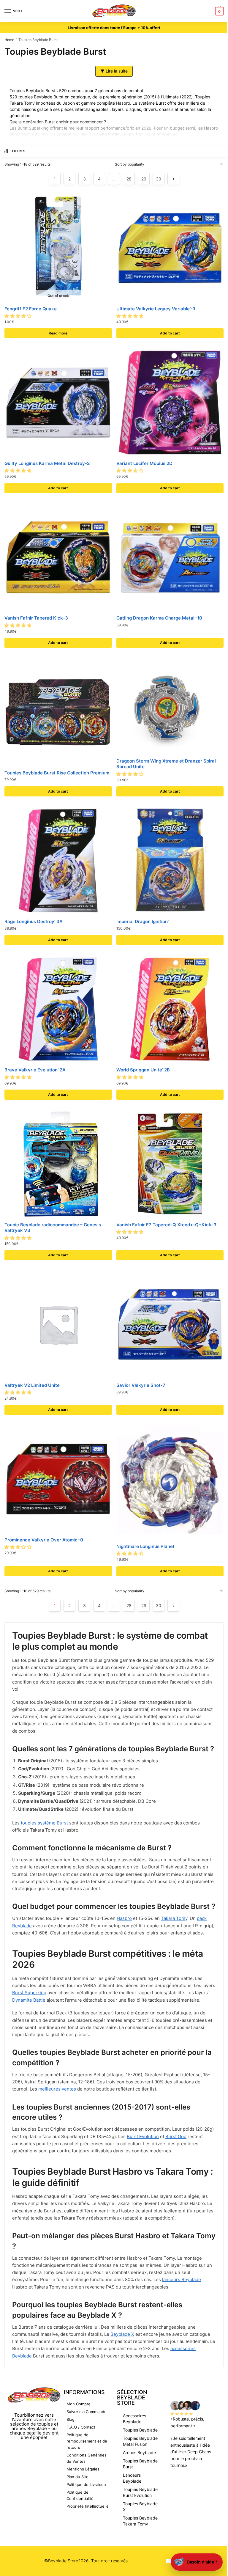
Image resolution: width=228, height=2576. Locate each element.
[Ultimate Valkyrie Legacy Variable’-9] (170, 248)
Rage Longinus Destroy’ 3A (34, 921)
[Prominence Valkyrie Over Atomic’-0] (58, 1479)
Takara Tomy (174, 1918)
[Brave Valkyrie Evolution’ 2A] (58, 1009)
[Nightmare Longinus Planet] (170, 1482)
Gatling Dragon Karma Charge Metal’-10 (159, 618)
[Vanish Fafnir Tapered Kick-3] (58, 557)
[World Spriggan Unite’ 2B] (170, 1009)
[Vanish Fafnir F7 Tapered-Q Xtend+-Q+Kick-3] (170, 1164)
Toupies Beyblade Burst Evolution (140, 2492)
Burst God (176, 2136)
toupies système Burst (44, 1823)
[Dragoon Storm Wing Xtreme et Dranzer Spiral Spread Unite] (170, 706)
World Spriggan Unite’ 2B (143, 1070)
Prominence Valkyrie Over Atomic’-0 (44, 1540)
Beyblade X (122, 2334)
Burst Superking (33, 128)
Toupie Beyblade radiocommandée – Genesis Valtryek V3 (53, 1228)
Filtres (19, 151)
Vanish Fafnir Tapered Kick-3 (36, 618)
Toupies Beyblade (140, 2430)
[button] (19, 316)
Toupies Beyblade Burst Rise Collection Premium (57, 773)
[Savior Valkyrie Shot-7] (170, 1324)
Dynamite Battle (104, 134)
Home (9, 40)
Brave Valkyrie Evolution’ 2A (35, 1070)
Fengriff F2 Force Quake (31, 309)
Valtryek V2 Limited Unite (32, 1385)
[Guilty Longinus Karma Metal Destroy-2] (58, 403)
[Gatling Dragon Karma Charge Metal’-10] (170, 557)
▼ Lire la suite (114, 71)
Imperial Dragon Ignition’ (142, 921)
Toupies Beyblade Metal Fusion (140, 2441)
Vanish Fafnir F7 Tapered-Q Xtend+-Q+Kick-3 (166, 1225)
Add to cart (170, 333)
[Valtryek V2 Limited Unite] (58, 1324)
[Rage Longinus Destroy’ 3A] (58, 861)
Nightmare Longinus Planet (145, 1546)
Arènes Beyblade (139, 2452)
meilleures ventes (57, 2089)
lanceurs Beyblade (182, 2279)
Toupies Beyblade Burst (140, 2464)
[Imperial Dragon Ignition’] (170, 861)
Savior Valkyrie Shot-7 (141, 1385)
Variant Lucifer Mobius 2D (144, 463)
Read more (58, 333)
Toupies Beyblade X (140, 2507)
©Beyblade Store (61, 2561)
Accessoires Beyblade (134, 2419)
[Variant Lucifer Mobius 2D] (170, 403)
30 (159, 179)
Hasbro (211, 128)
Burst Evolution (143, 2136)
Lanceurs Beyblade (132, 2478)
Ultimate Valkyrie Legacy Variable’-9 (156, 309)
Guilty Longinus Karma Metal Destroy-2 (47, 463)
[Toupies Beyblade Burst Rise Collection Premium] (58, 712)
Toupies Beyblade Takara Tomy (140, 2521)
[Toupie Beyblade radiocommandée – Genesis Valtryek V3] (58, 1164)
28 (129, 179)
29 (144, 179)
